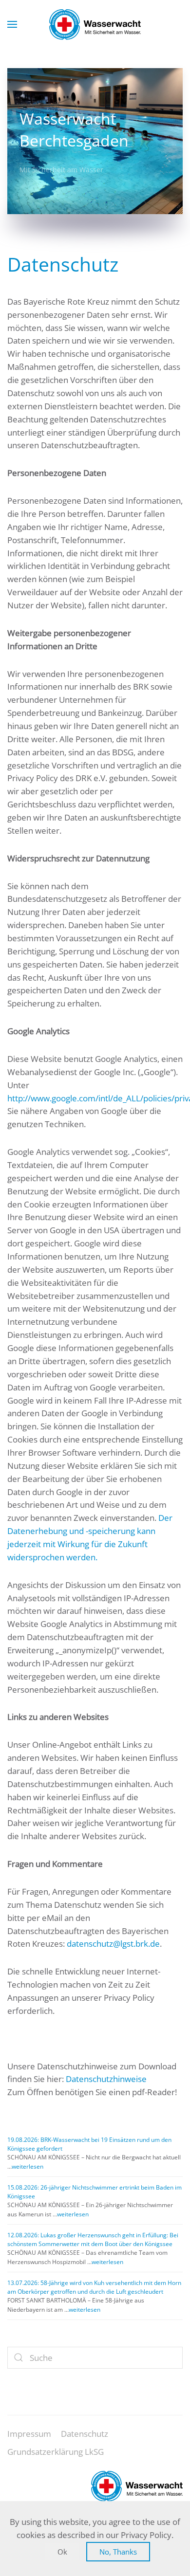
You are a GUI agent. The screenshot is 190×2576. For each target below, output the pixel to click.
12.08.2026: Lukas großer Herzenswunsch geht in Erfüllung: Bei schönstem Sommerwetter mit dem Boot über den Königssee (93, 2239)
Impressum (29, 2434)
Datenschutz (85, 2434)
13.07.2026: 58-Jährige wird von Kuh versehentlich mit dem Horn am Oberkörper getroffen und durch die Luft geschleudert (94, 2287)
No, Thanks (118, 2552)
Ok (62, 2552)
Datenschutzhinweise (106, 2079)
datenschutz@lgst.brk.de (113, 1944)
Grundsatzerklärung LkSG (56, 2452)
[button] (12, 24)
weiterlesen (28, 2166)
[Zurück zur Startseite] (95, 24)
